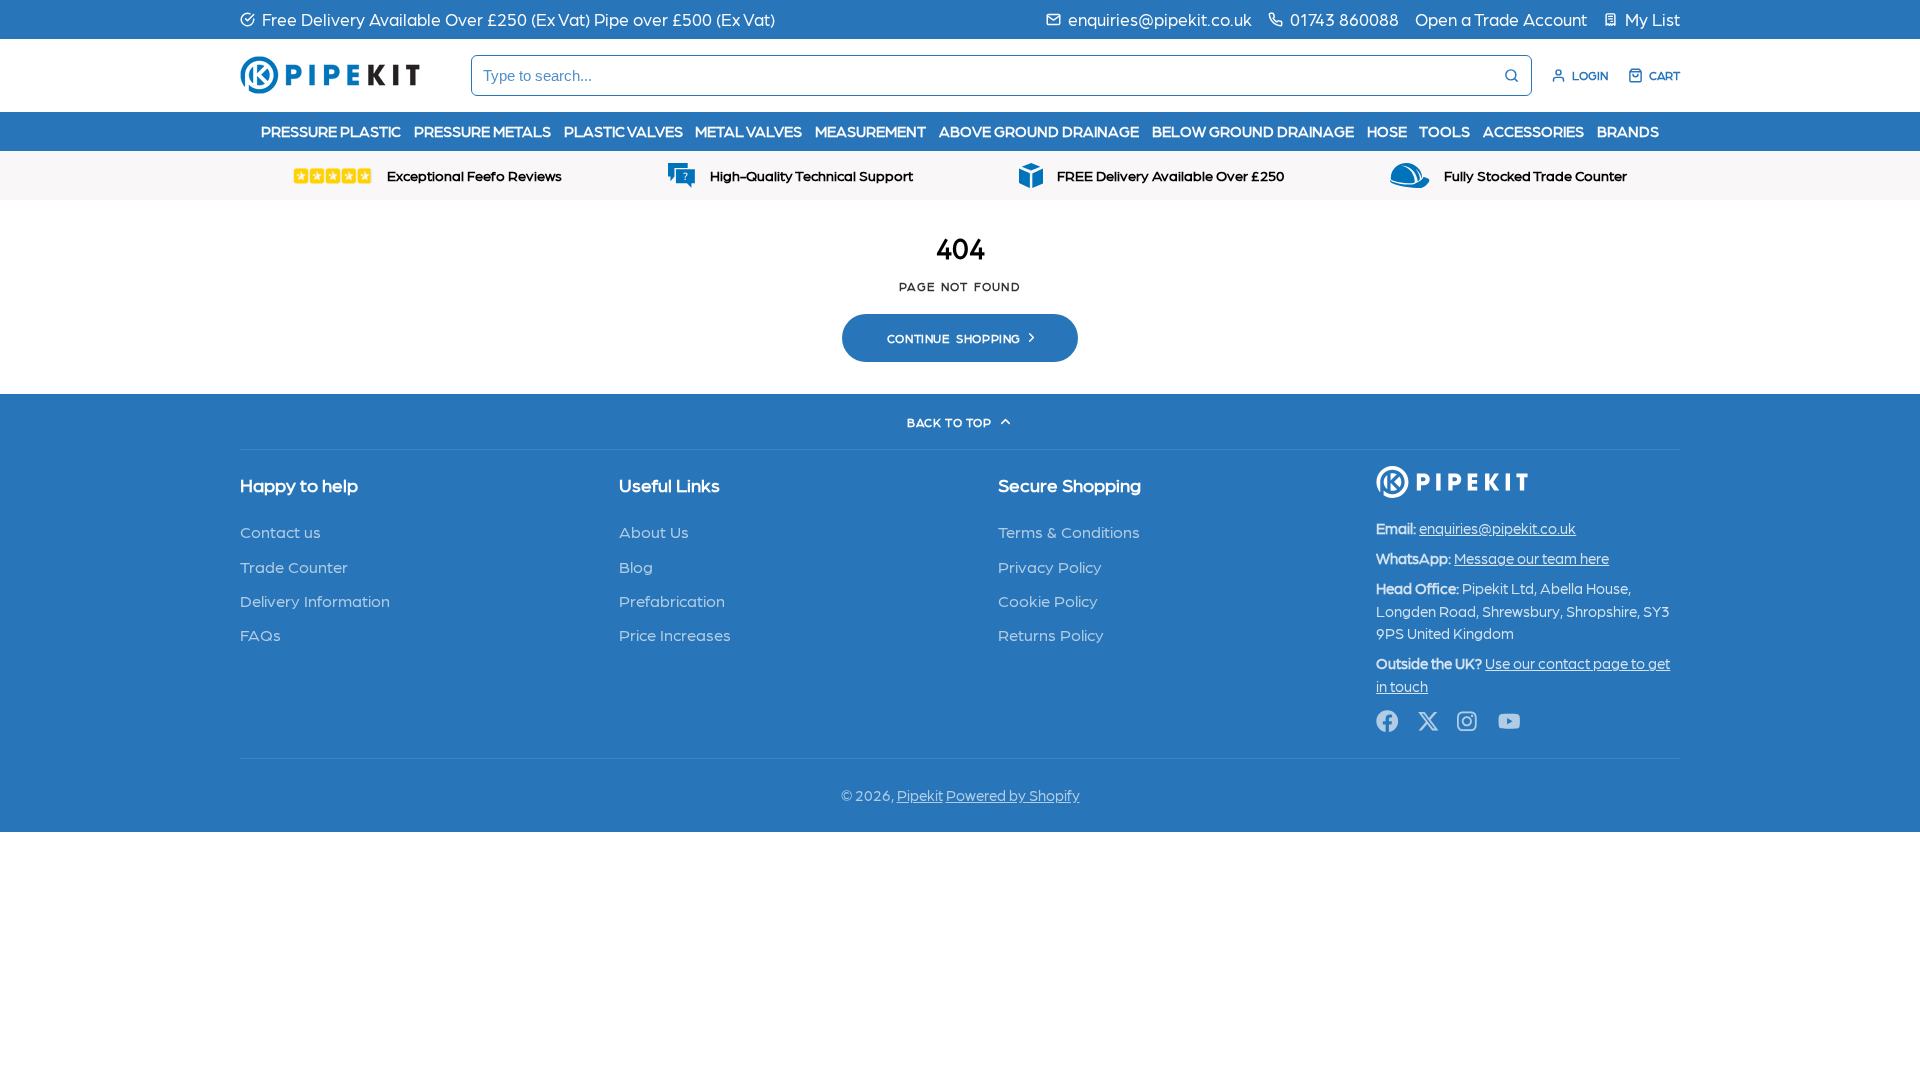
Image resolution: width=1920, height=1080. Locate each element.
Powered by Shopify (1013, 795)
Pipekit (920, 795)
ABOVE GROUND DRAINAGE (1039, 131)
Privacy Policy (1050, 566)
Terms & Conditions (1069, 531)
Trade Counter (294, 566)
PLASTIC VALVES (623, 131)
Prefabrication (672, 600)
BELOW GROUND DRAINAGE (1253, 131)
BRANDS (1628, 131)
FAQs (260, 634)
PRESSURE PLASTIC (331, 131)
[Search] (1511, 75)
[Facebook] (1387, 721)
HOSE (1387, 131)
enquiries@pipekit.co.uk (1160, 18)
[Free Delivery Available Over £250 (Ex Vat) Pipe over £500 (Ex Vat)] (507, 19)
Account (1579, 75)
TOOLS (1444, 131)
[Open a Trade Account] (1501, 19)
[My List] (1641, 19)
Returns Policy (1051, 634)
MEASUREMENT (870, 131)
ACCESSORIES (1533, 131)
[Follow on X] (1428, 721)
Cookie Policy (1048, 600)
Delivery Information (315, 600)
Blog (636, 566)
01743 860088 (1344, 18)
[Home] (330, 75)
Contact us (280, 531)
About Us (654, 531)
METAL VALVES (748, 131)
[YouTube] (1509, 721)
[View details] (1452, 482)
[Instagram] (1468, 721)
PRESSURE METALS (482, 131)
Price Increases (675, 634)
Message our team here (1531, 558)
